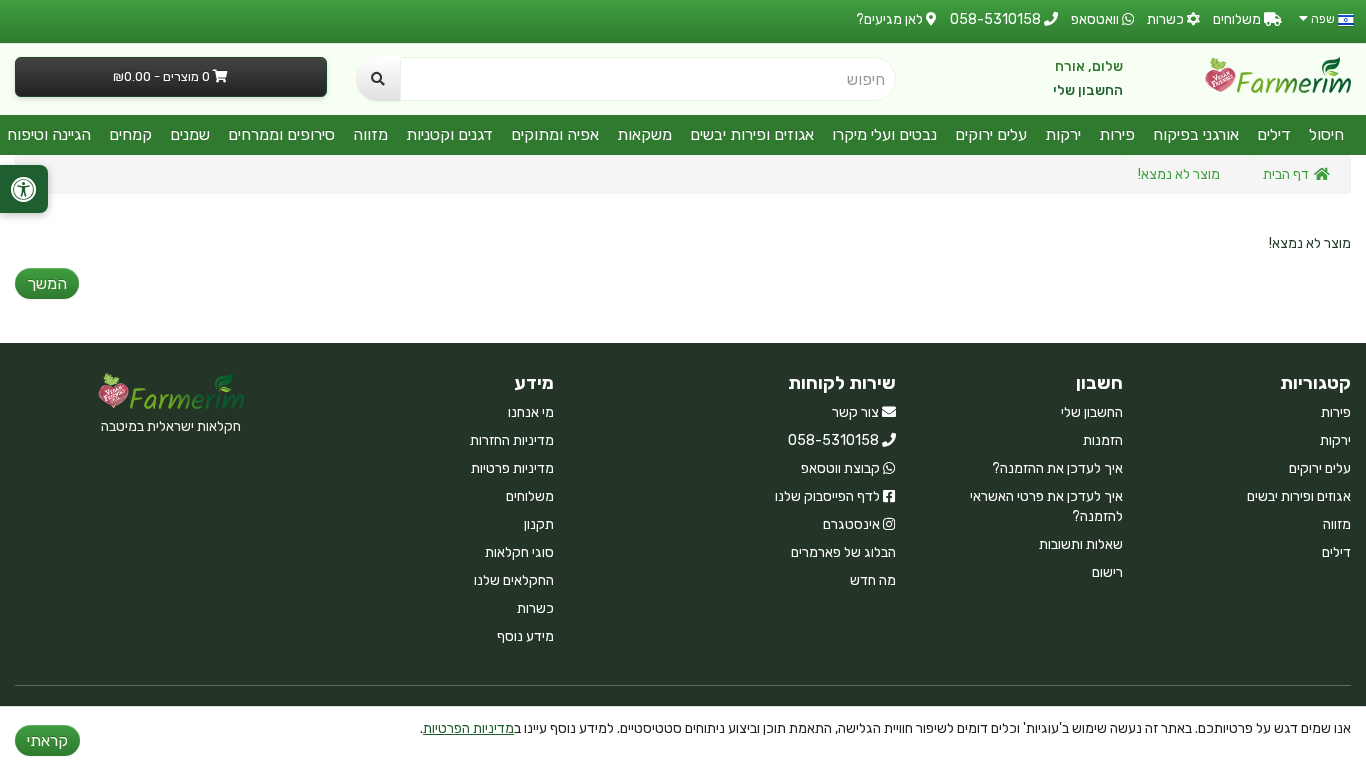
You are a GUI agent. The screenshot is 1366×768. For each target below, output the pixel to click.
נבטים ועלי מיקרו (884, 134)
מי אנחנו (531, 412)
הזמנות (1103, 440)
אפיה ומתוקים (555, 134)
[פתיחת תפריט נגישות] (24, 189)
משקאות (644, 134)
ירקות (1063, 134)
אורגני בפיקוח (1196, 134)
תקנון (539, 524)
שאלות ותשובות (1081, 544)
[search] (378, 79)
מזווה (370, 134)
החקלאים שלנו (514, 580)
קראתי (47, 740)
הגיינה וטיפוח (49, 134)
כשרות (535, 608)
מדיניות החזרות (512, 440)
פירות (1117, 134)
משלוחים (530, 496)
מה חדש (873, 580)
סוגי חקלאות (519, 552)
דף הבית (1286, 174)
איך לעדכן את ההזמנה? (1057, 468)
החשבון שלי (1088, 90)
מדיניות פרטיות (512, 468)
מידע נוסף (525, 636)
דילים (1274, 134)
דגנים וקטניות (449, 134)
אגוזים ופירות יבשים (752, 134)
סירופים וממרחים (281, 134)
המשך (47, 283)
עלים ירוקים (991, 134)
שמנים (190, 134)
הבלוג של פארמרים (843, 552)
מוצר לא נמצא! (1179, 174)
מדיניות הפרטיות (468, 728)
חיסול (1326, 134)
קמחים (130, 134)
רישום (1107, 572)
